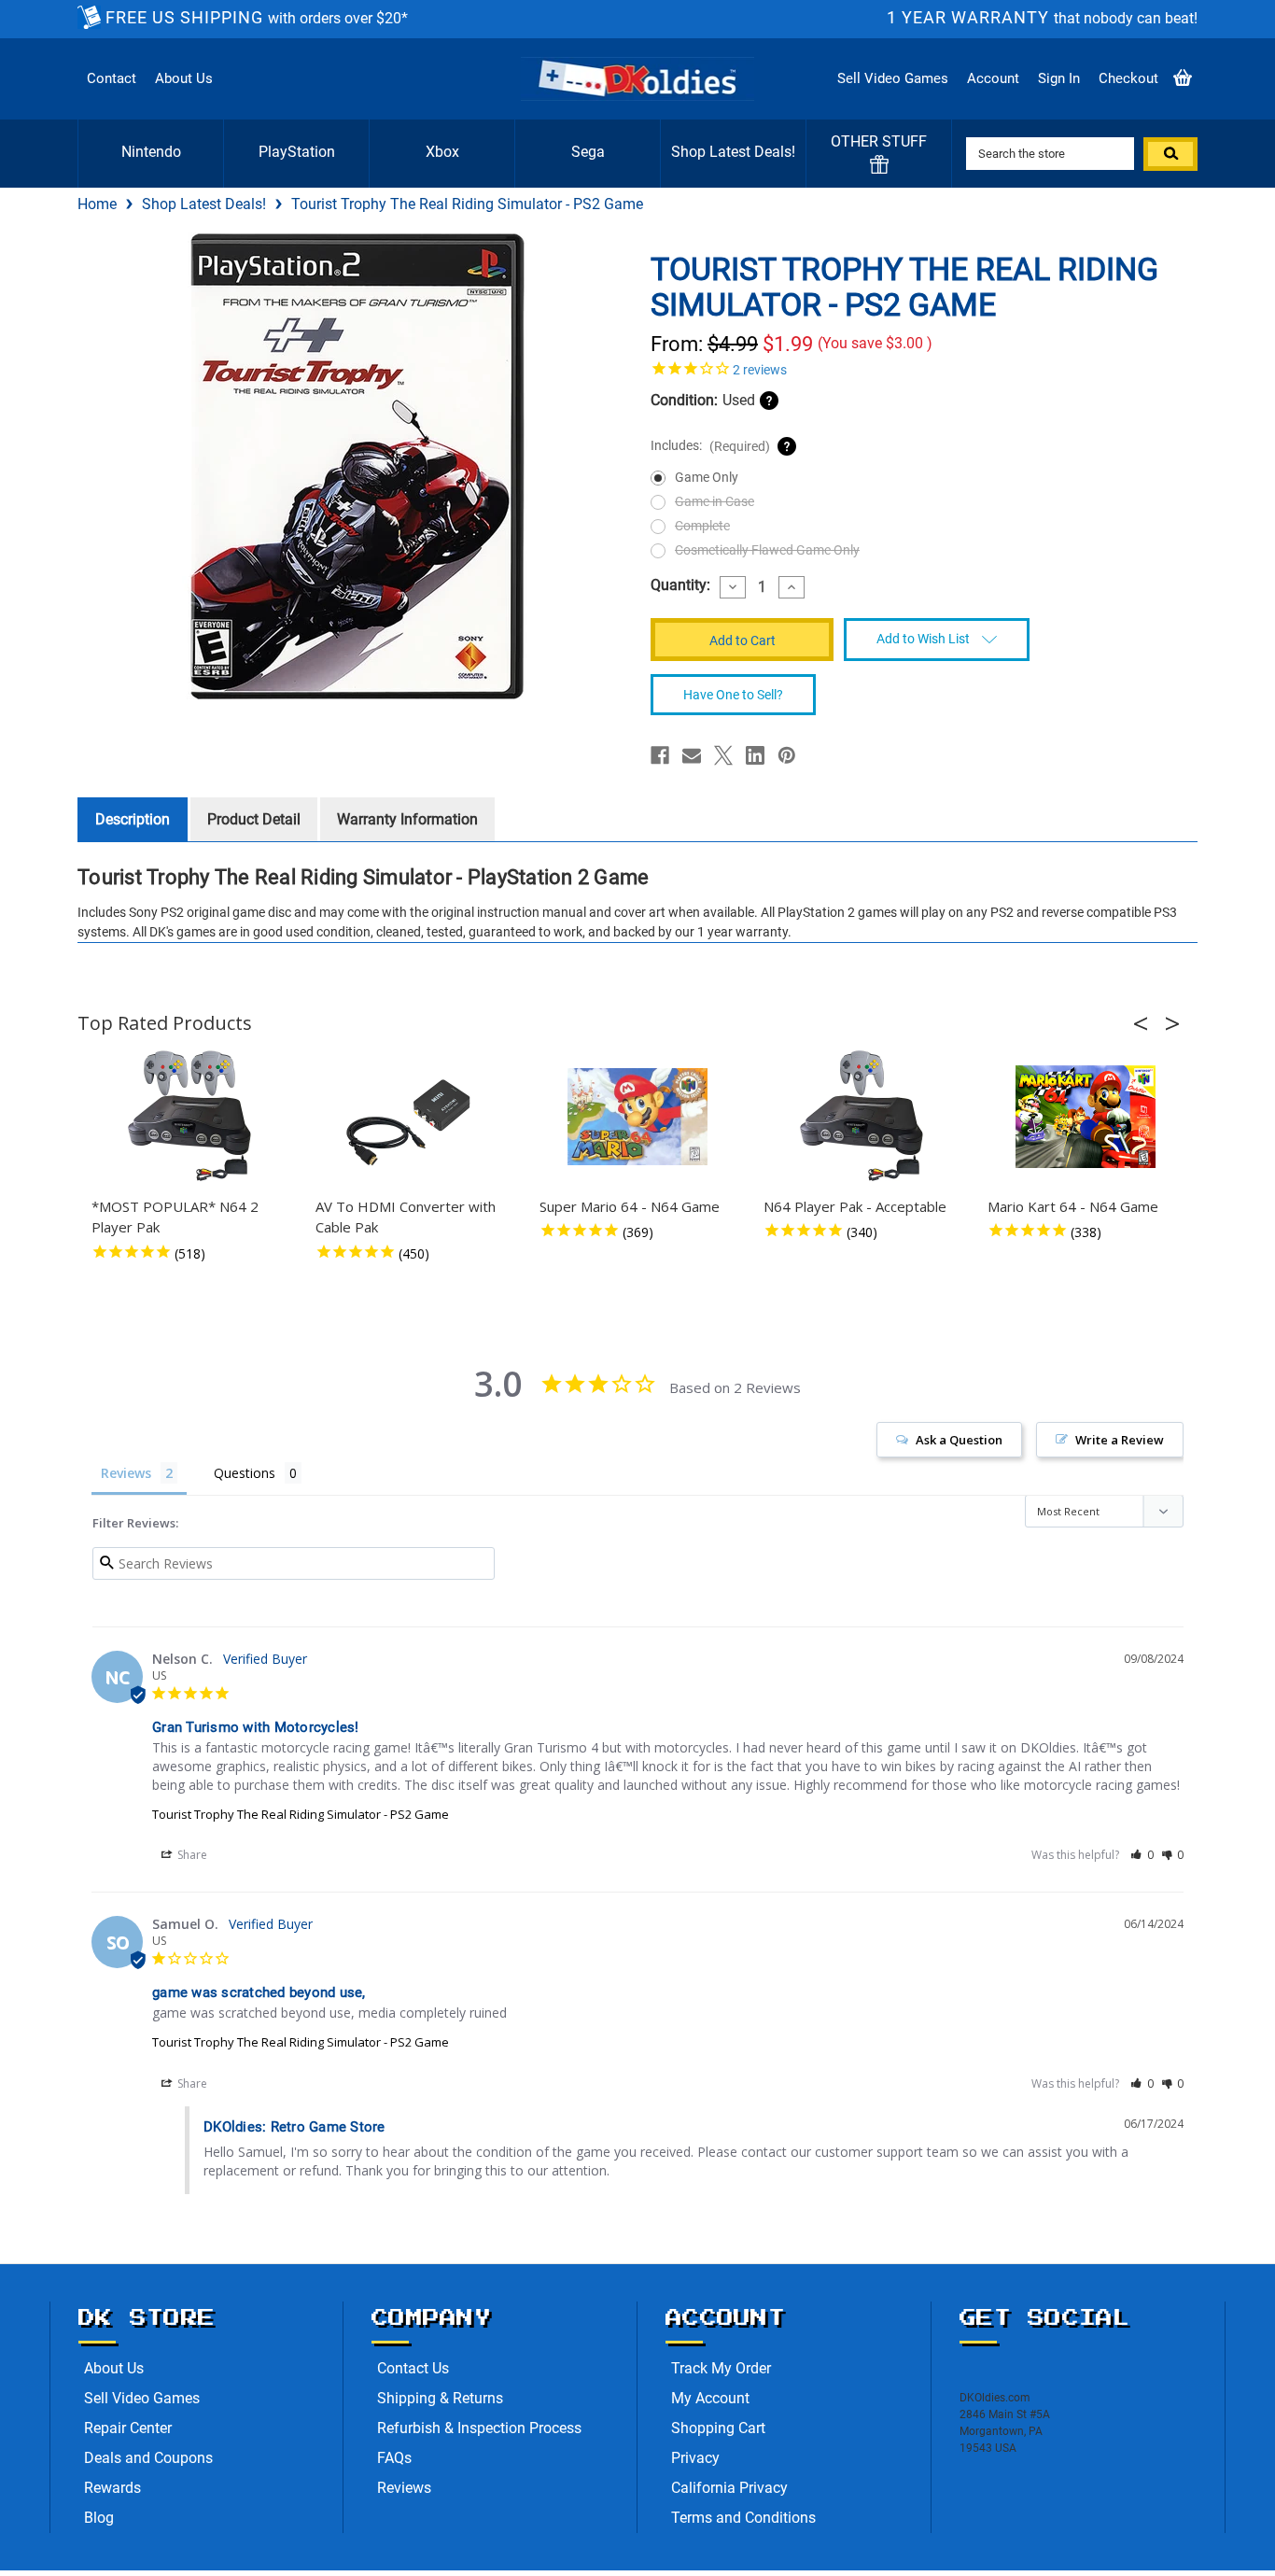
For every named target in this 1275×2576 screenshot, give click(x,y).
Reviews (404, 2488)
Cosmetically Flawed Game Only (767, 550)
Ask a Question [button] (959, 1440)
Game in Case (715, 501)
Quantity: (680, 585)
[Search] (1170, 154)
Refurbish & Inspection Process (479, 2428)
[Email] (692, 755)
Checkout (1128, 78)
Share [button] (191, 1855)
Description (133, 819)
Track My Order (721, 2368)
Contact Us (413, 2368)
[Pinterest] (787, 755)
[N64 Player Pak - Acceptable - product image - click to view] (862, 1117)
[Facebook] (660, 755)
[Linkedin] (755, 755)
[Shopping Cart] (1183, 79)
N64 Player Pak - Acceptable (855, 1206)
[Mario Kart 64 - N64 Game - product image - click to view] (1086, 1117)
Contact (112, 78)
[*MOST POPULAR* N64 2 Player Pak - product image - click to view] (189, 1117)
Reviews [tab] (126, 1473)
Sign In (1059, 78)
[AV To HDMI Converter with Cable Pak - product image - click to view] (413, 1117)
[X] (723, 755)
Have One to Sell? (733, 695)
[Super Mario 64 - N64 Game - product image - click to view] (637, 1117)
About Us (184, 78)
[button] (1146, 1023)
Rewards (112, 2488)
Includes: (710, 446)
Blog (99, 2518)
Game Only (707, 477)
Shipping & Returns (440, 2398)
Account (993, 78)
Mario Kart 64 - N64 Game (1073, 1206)
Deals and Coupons (148, 2458)
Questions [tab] (245, 1473)
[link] (918, 368)
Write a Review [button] (1120, 1440)
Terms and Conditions (743, 2518)
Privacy (695, 2458)
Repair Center (128, 2428)
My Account (710, 2398)
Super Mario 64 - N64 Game (630, 1206)
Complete (702, 526)
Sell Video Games (893, 78)
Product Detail (254, 819)
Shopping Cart (718, 2428)
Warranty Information (407, 819)
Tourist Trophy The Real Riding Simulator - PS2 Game (301, 1814)
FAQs (394, 2458)
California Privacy (729, 2488)
